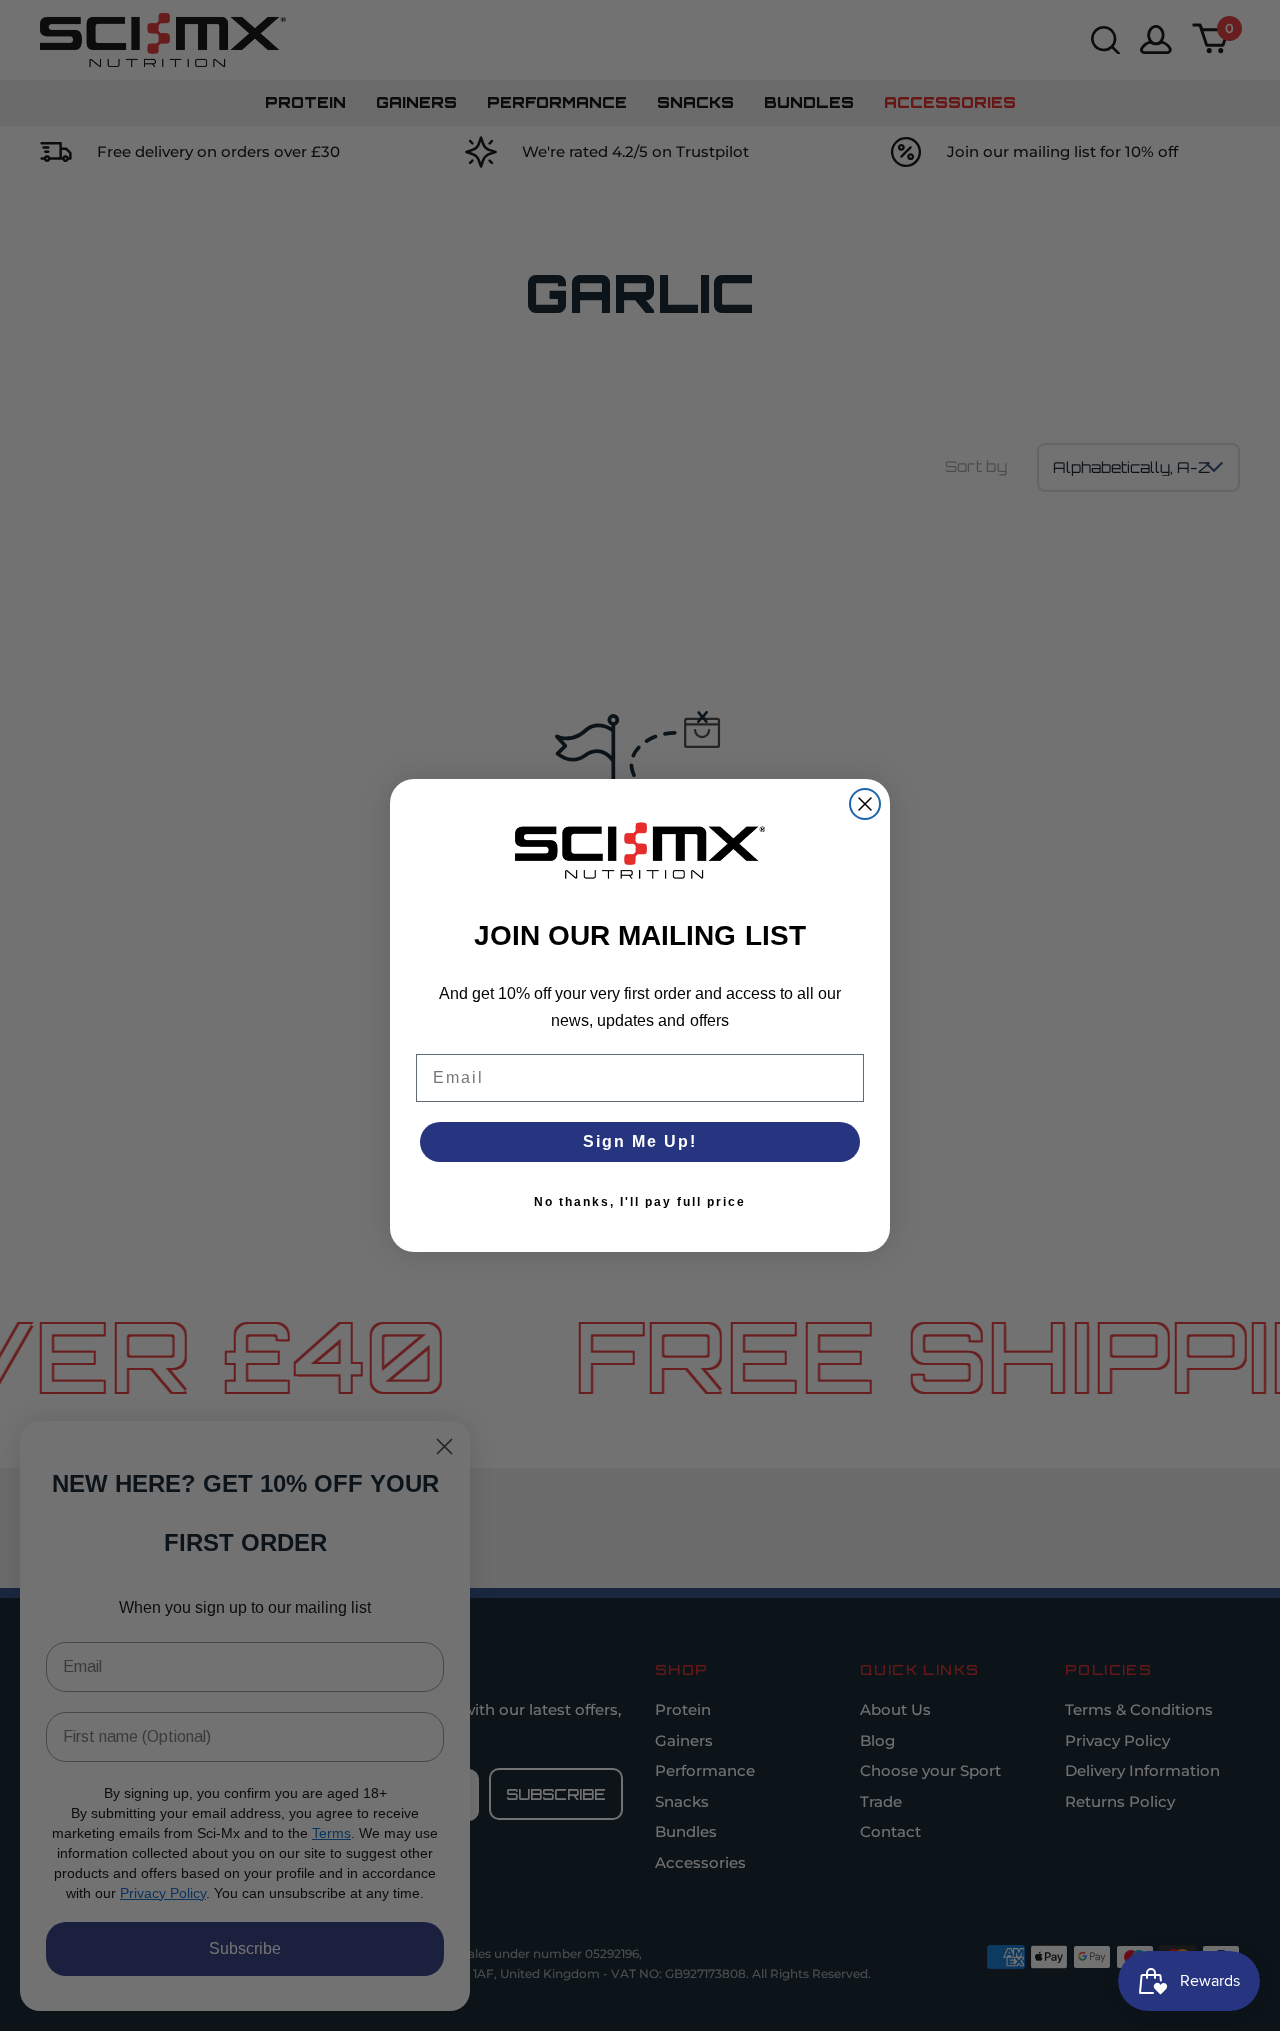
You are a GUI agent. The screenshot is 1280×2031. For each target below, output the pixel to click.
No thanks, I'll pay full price (640, 1202)
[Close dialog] (865, 804)
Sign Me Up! (640, 1141)
